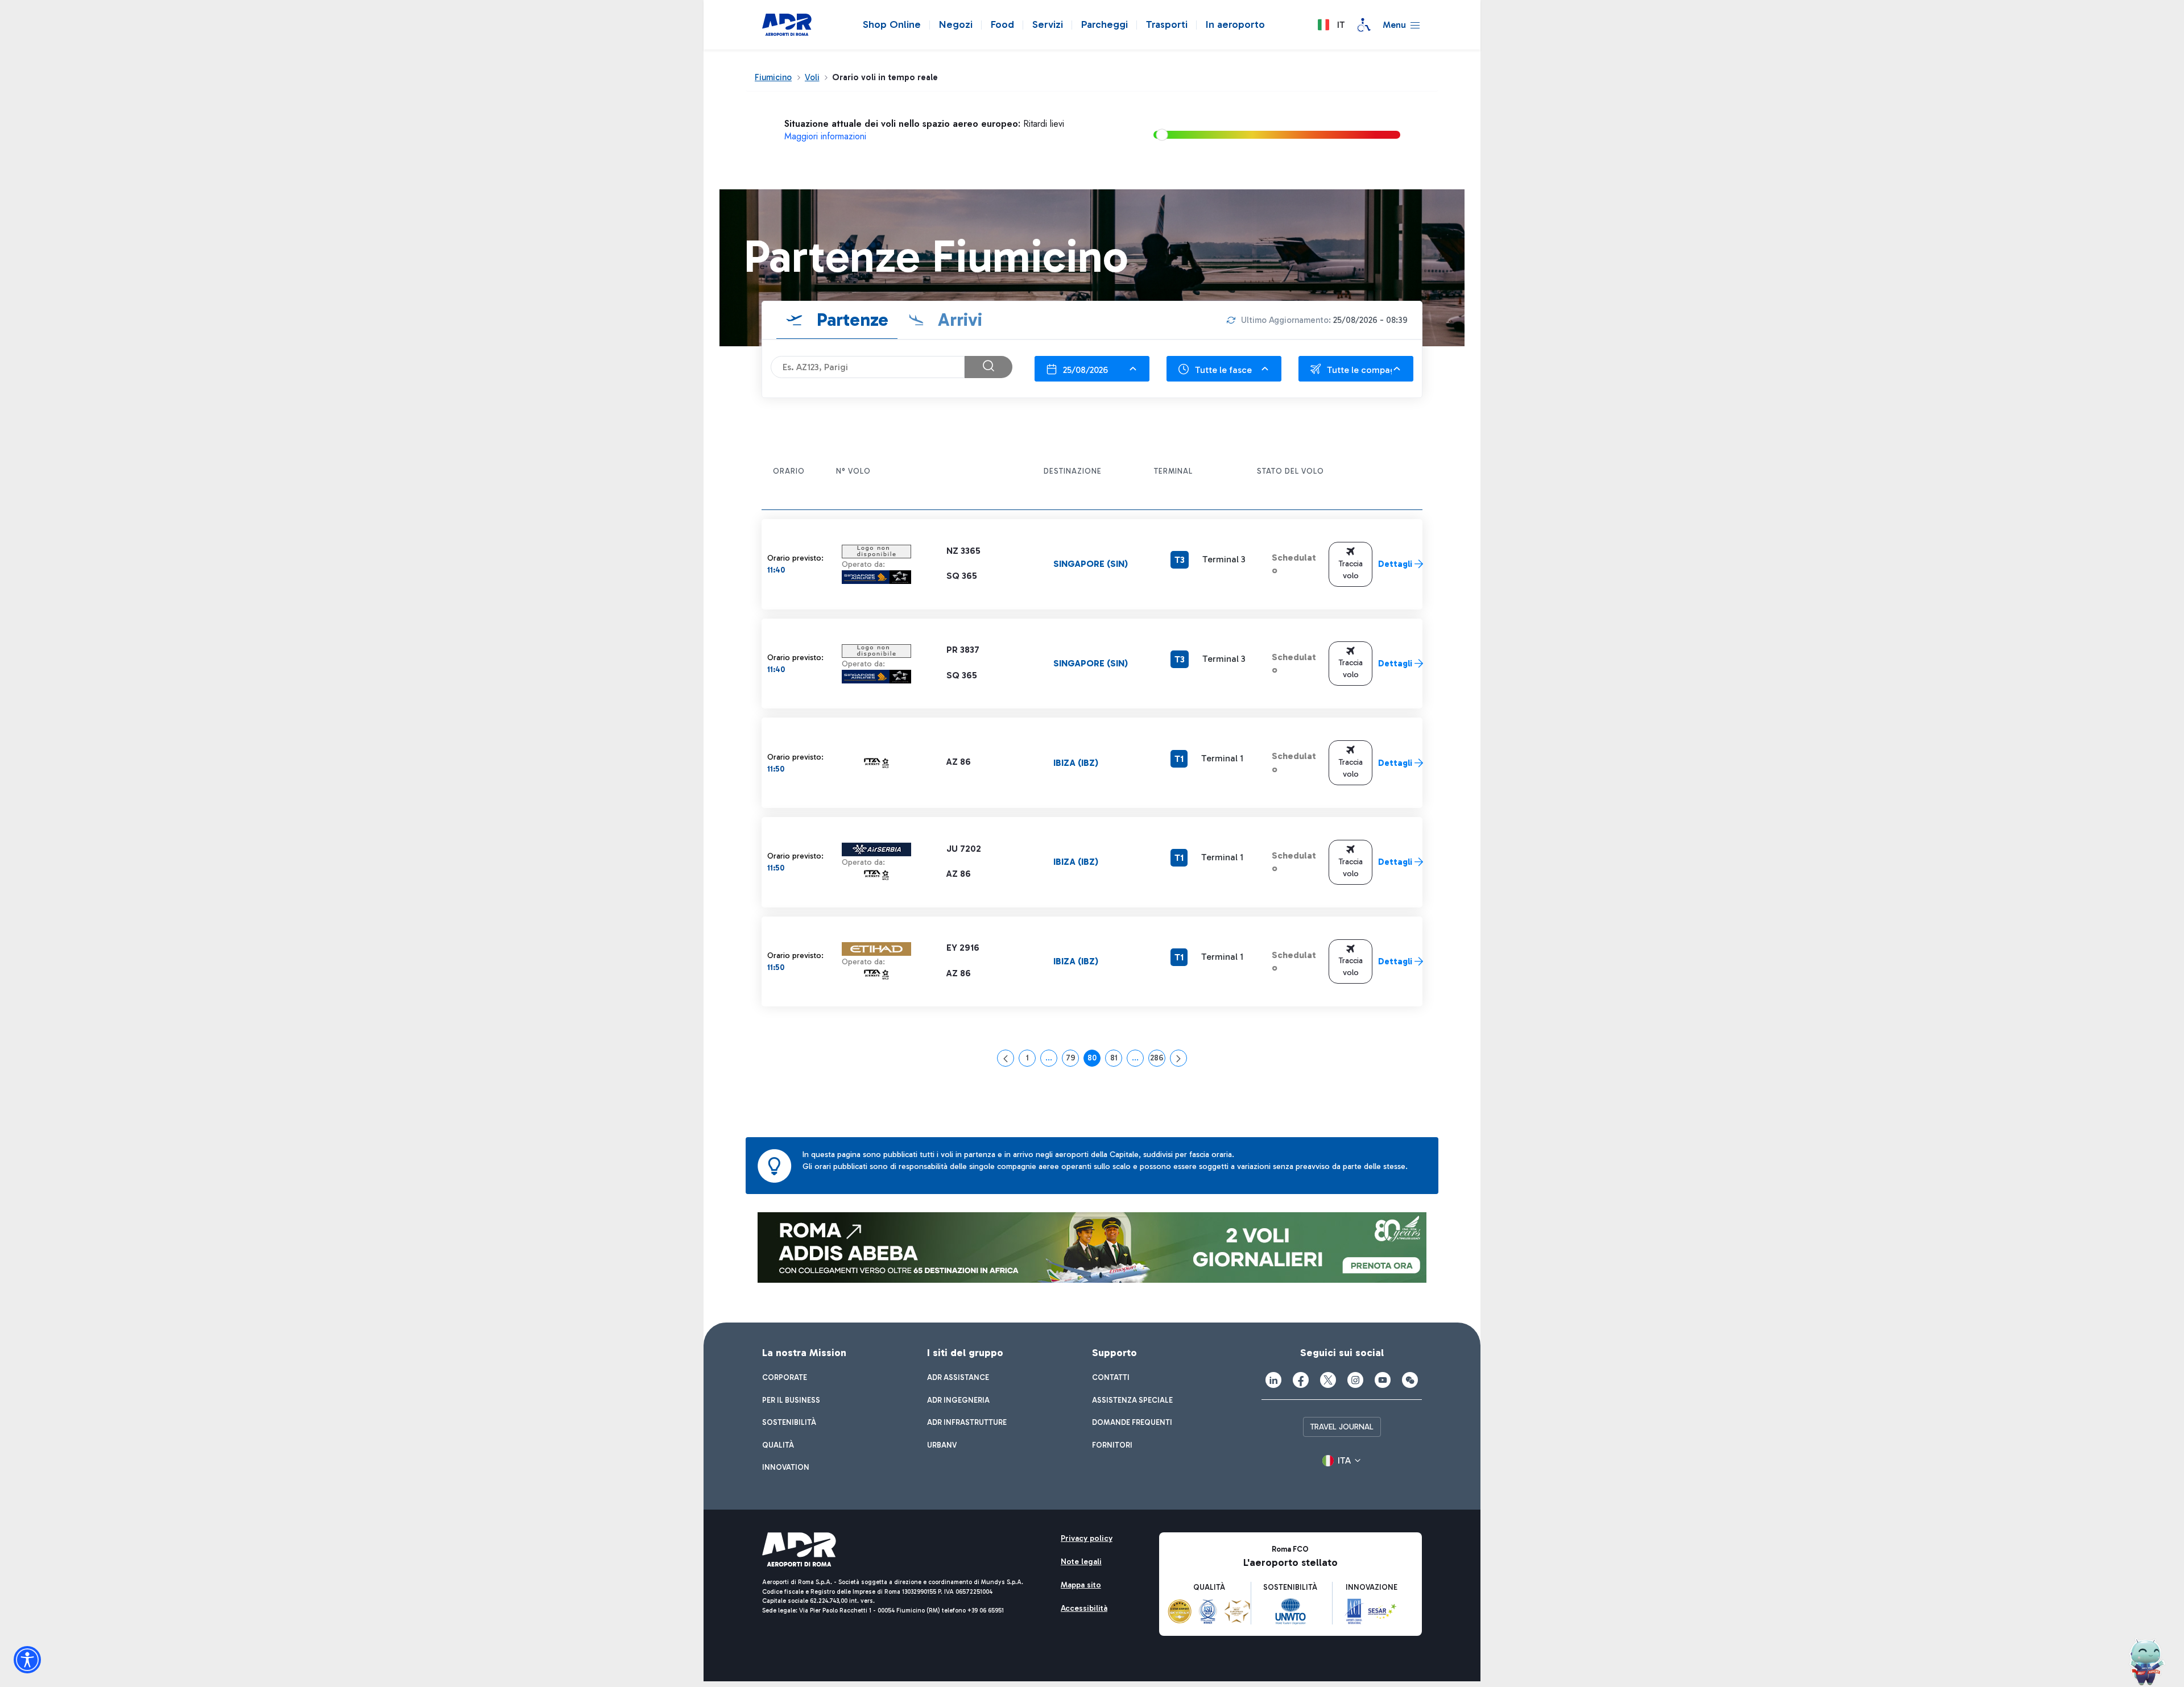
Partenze (850, 320)
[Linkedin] (1273, 1380)
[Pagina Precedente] (1006, 1058)
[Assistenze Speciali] (1364, 25)
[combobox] (1092, 369)
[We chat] (1410, 1380)
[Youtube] (1383, 1380)
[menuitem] (785, 1378)
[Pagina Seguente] (1178, 1058)
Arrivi (958, 320)
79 (1072, 1060)
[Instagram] (1355, 1380)
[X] (1328, 1380)
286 (1158, 1060)
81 (1116, 1060)
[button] (1331, 25)
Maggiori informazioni (825, 136)
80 (1094, 1060)
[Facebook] (1301, 1380)
